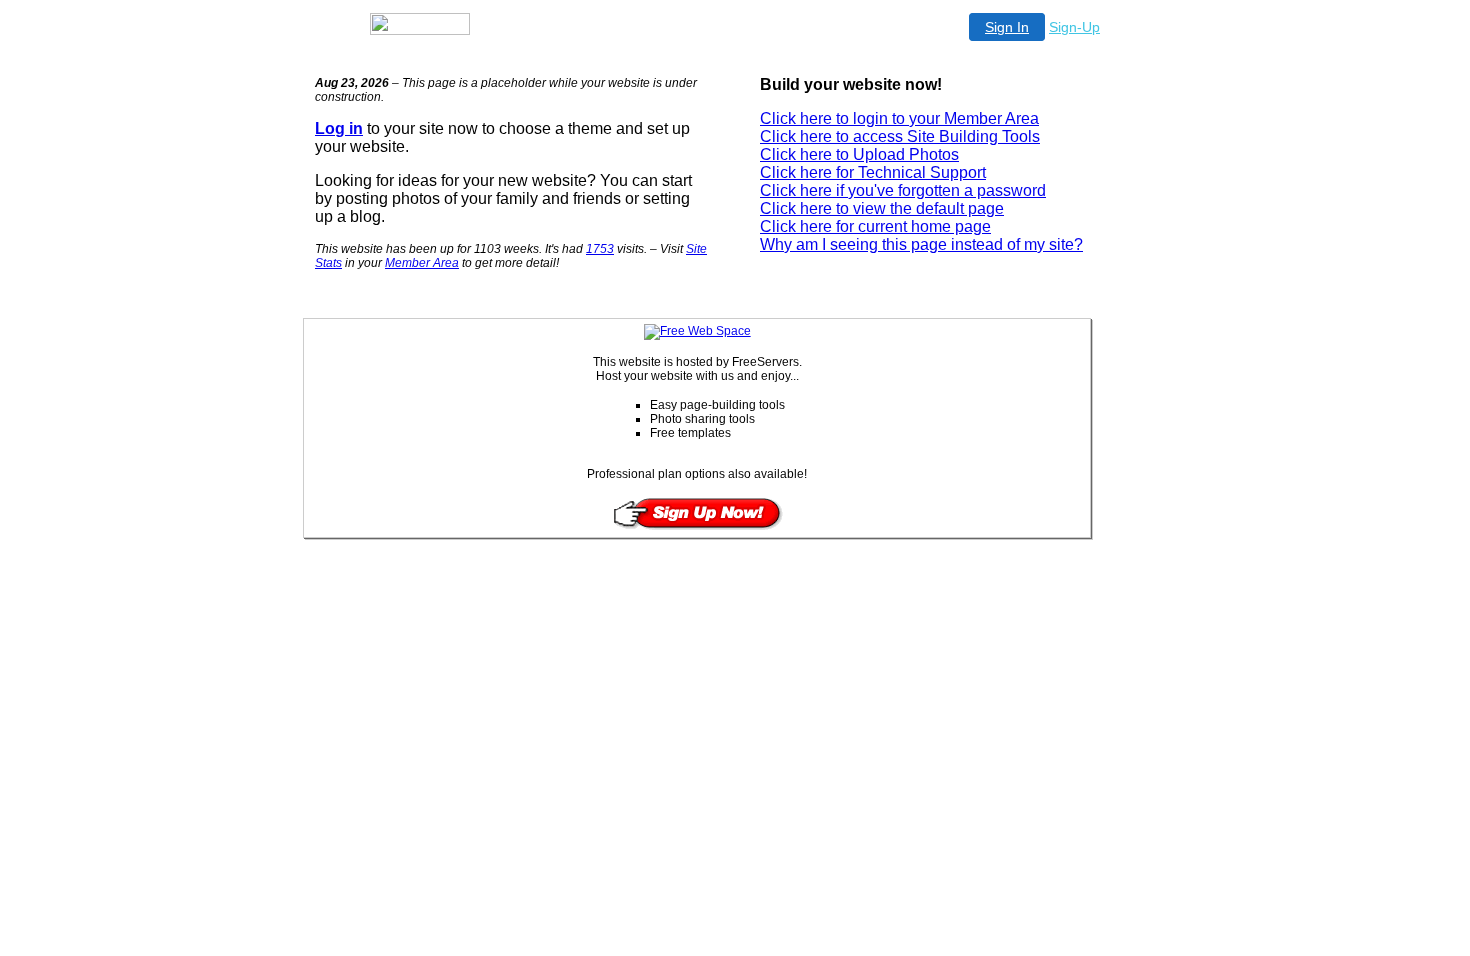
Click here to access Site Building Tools (900, 136)
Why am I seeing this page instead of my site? (921, 244)
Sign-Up (1074, 27)
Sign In (1007, 27)
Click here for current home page (875, 226)
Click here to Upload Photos (859, 154)
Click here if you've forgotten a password (903, 190)
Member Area (422, 263)
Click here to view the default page (882, 208)
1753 (600, 249)
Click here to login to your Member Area (899, 118)
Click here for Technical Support (873, 172)
